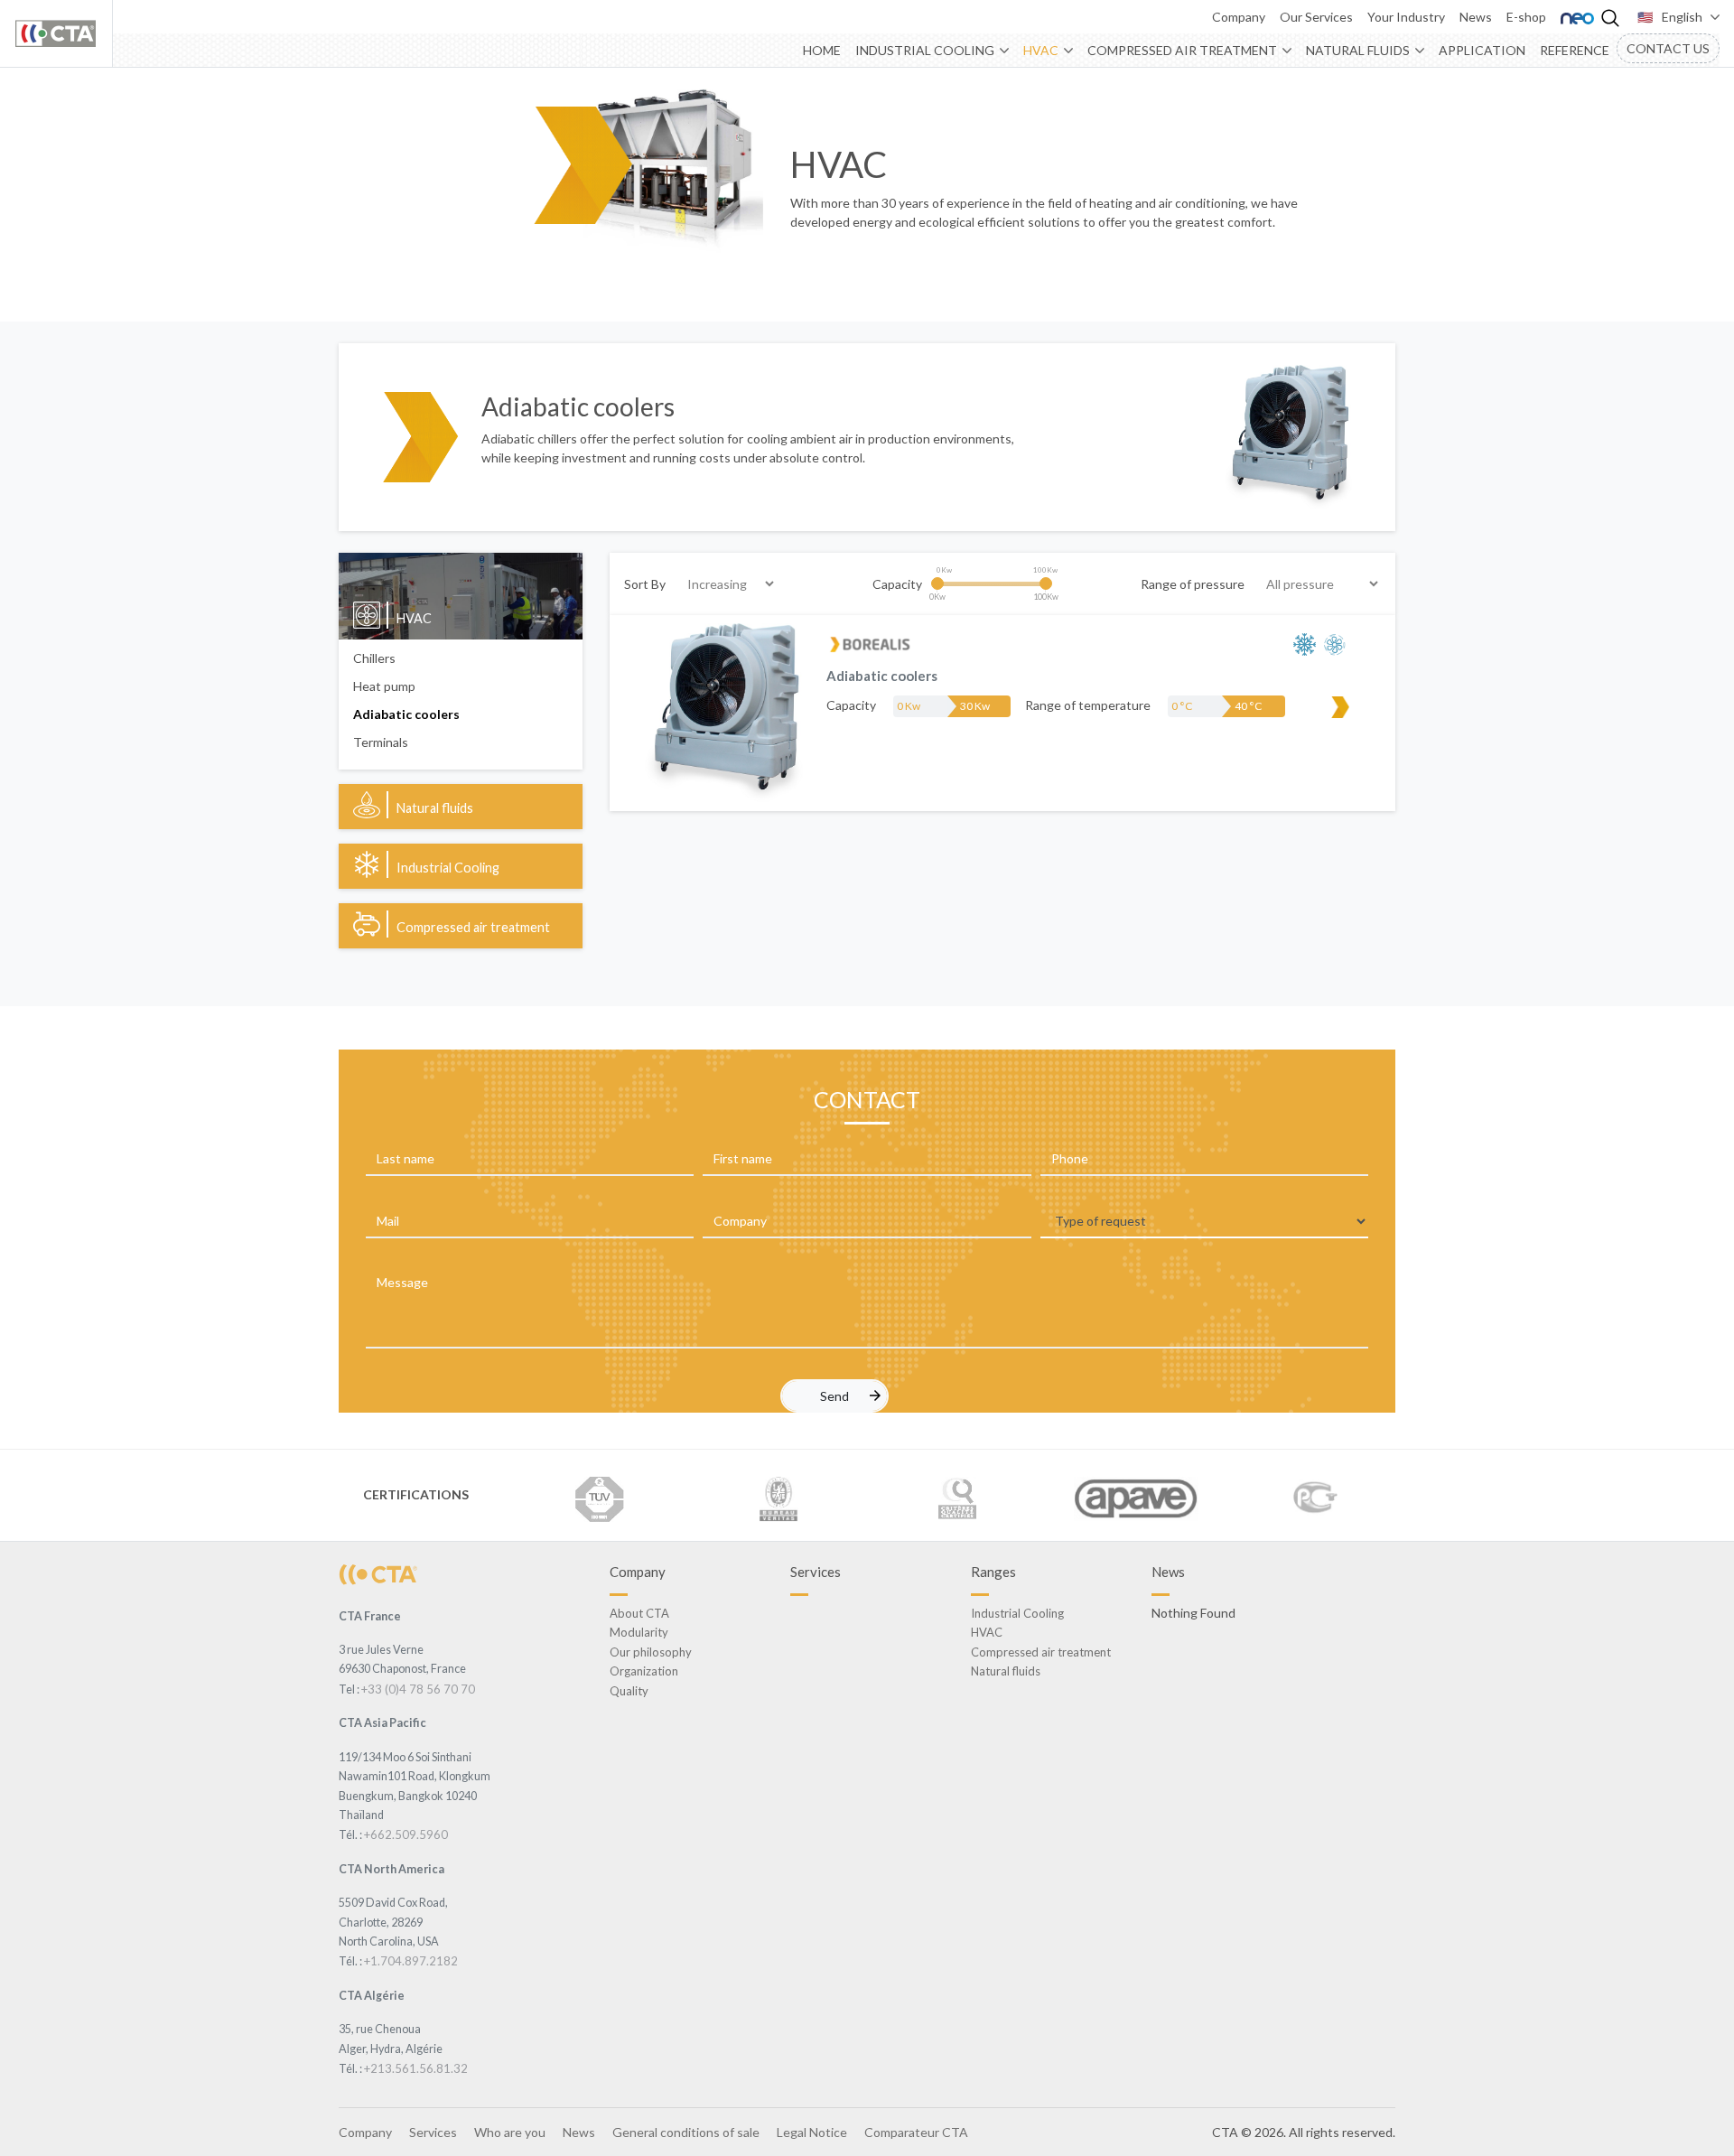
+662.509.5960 (406, 1834)
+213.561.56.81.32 (416, 2068)
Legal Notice (812, 2132)
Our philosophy (651, 1652)
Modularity (639, 1632)
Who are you (510, 2132)
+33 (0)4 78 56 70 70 (418, 1689)
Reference (1575, 50)
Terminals (381, 742)
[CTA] (378, 1573)
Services (433, 2132)
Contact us (1668, 48)
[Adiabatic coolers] (724, 711)
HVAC (1041, 50)
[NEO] (1577, 17)
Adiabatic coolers (406, 714)
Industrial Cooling (925, 50)
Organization (644, 1671)
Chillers (374, 658)
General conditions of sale (686, 2132)
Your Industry (1406, 17)
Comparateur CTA (916, 2132)
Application (1482, 50)
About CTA (639, 1613)
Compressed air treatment (1182, 50)
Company (1239, 17)
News (1476, 17)
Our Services (1316, 17)
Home (822, 50)
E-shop (1526, 17)
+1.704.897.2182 (411, 1961)
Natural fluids (1358, 50)
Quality (629, 1691)
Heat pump (384, 686)
